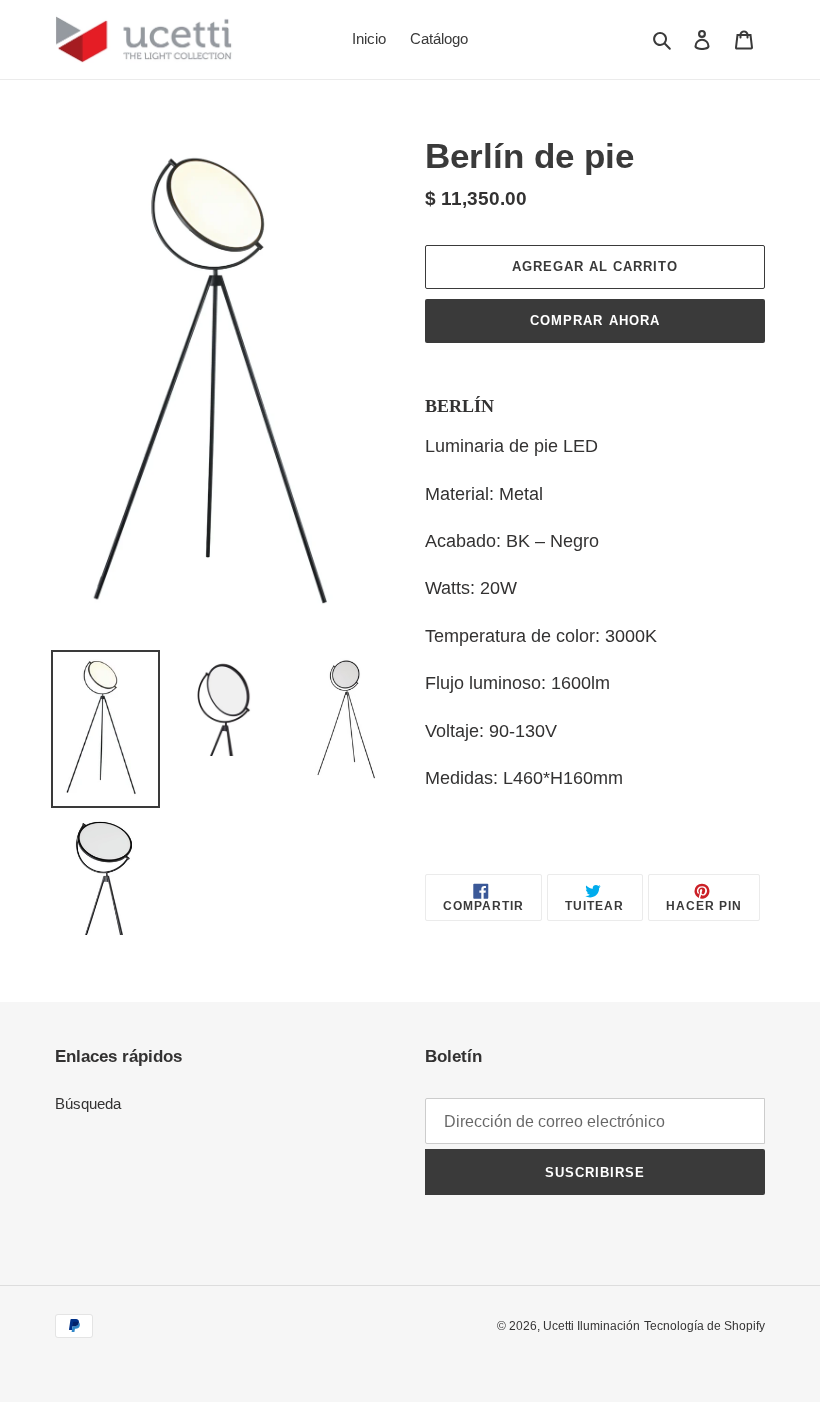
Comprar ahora (595, 320)
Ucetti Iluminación (591, 1326)
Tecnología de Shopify (704, 1326)
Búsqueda (88, 1103)
